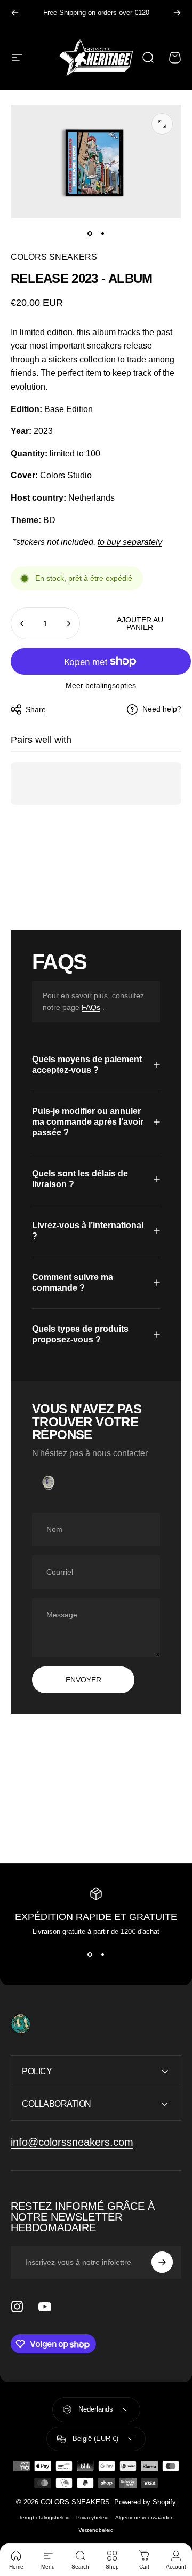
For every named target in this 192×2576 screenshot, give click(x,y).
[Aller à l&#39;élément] (90, 233)
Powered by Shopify (145, 2502)
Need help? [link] (162, 709)
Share (36, 709)
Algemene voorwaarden (145, 2518)
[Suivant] (177, 13)
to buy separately (130, 542)
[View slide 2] (102, 1955)
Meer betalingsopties (101, 685)
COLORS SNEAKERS (54, 257)
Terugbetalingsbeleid (44, 2518)
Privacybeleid (93, 2518)
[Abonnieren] (162, 2262)
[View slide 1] (90, 1955)
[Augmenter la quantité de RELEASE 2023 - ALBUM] (68, 623)
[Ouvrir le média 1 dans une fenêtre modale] (162, 124)
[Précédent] (15, 13)
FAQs (91, 1007)
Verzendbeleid (96, 2530)
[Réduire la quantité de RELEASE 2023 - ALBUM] (22, 623)
